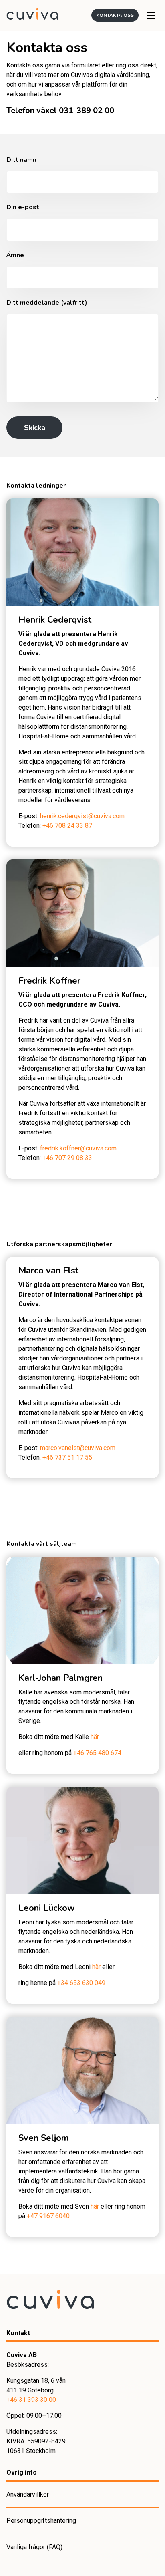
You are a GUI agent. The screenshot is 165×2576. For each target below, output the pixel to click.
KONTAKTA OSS (115, 15)
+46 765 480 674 (97, 1753)
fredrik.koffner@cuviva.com (78, 1148)
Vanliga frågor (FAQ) (34, 2547)
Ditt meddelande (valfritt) (47, 303)
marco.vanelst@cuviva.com (78, 1448)
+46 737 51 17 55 (67, 1457)
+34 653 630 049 (81, 1983)
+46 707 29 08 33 (67, 1158)
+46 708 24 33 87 (67, 826)
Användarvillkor (28, 2494)
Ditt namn (21, 160)
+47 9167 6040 (48, 2216)
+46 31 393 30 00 (31, 2400)
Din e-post (23, 207)
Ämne (15, 255)
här (95, 1737)
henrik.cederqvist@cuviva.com (82, 816)
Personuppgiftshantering (41, 2521)
